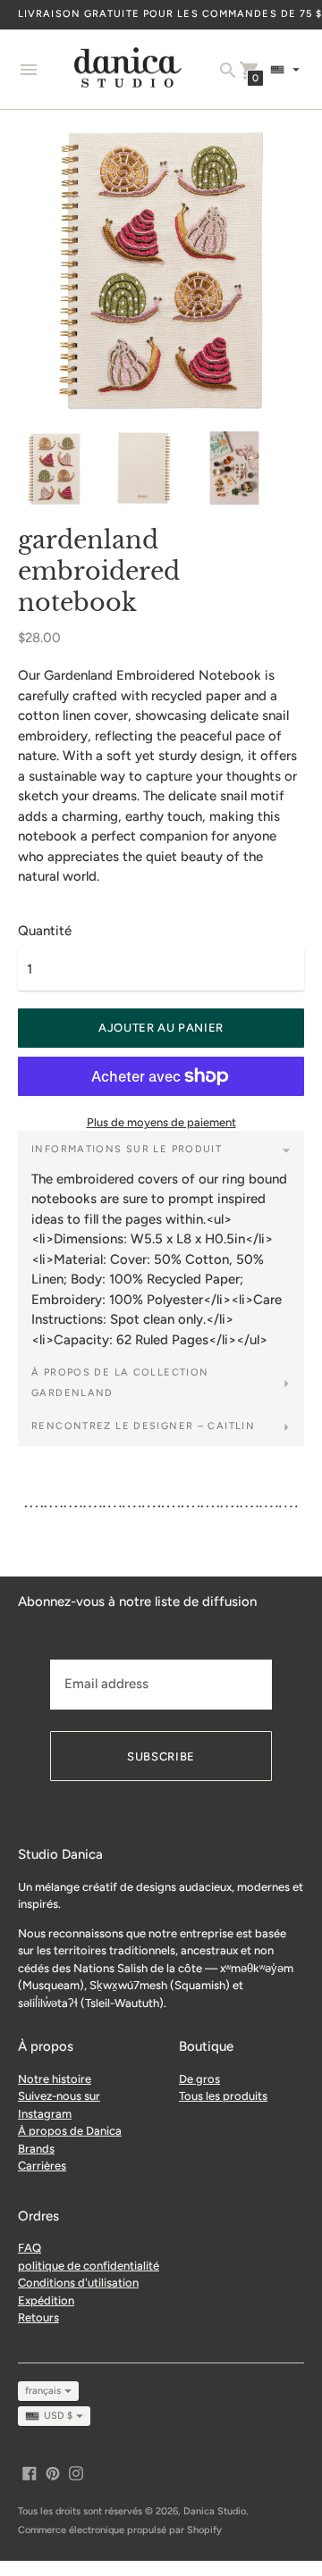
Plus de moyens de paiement (161, 1122)
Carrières (42, 2166)
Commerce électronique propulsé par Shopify (120, 2530)
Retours (38, 2317)
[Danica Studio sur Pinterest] (53, 2472)
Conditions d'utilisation (78, 2283)
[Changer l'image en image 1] (54, 469)
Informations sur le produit (127, 1149)
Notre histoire (55, 2079)
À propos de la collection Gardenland (120, 1383)
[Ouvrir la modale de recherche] (228, 71)
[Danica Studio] (128, 70)
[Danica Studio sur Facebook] (30, 2472)
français (43, 2391)
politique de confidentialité (89, 2266)
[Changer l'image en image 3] (235, 468)
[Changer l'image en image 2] (144, 468)
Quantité (45, 931)
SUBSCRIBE (161, 1756)
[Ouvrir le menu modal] (29, 70)
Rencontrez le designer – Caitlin (143, 1426)
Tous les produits (223, 2096)
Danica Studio (215, 2511)
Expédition (46, 2300)
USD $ (58, 2416)
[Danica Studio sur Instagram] (76, 2472)
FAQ (30, 2248)
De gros (199, 2079)
